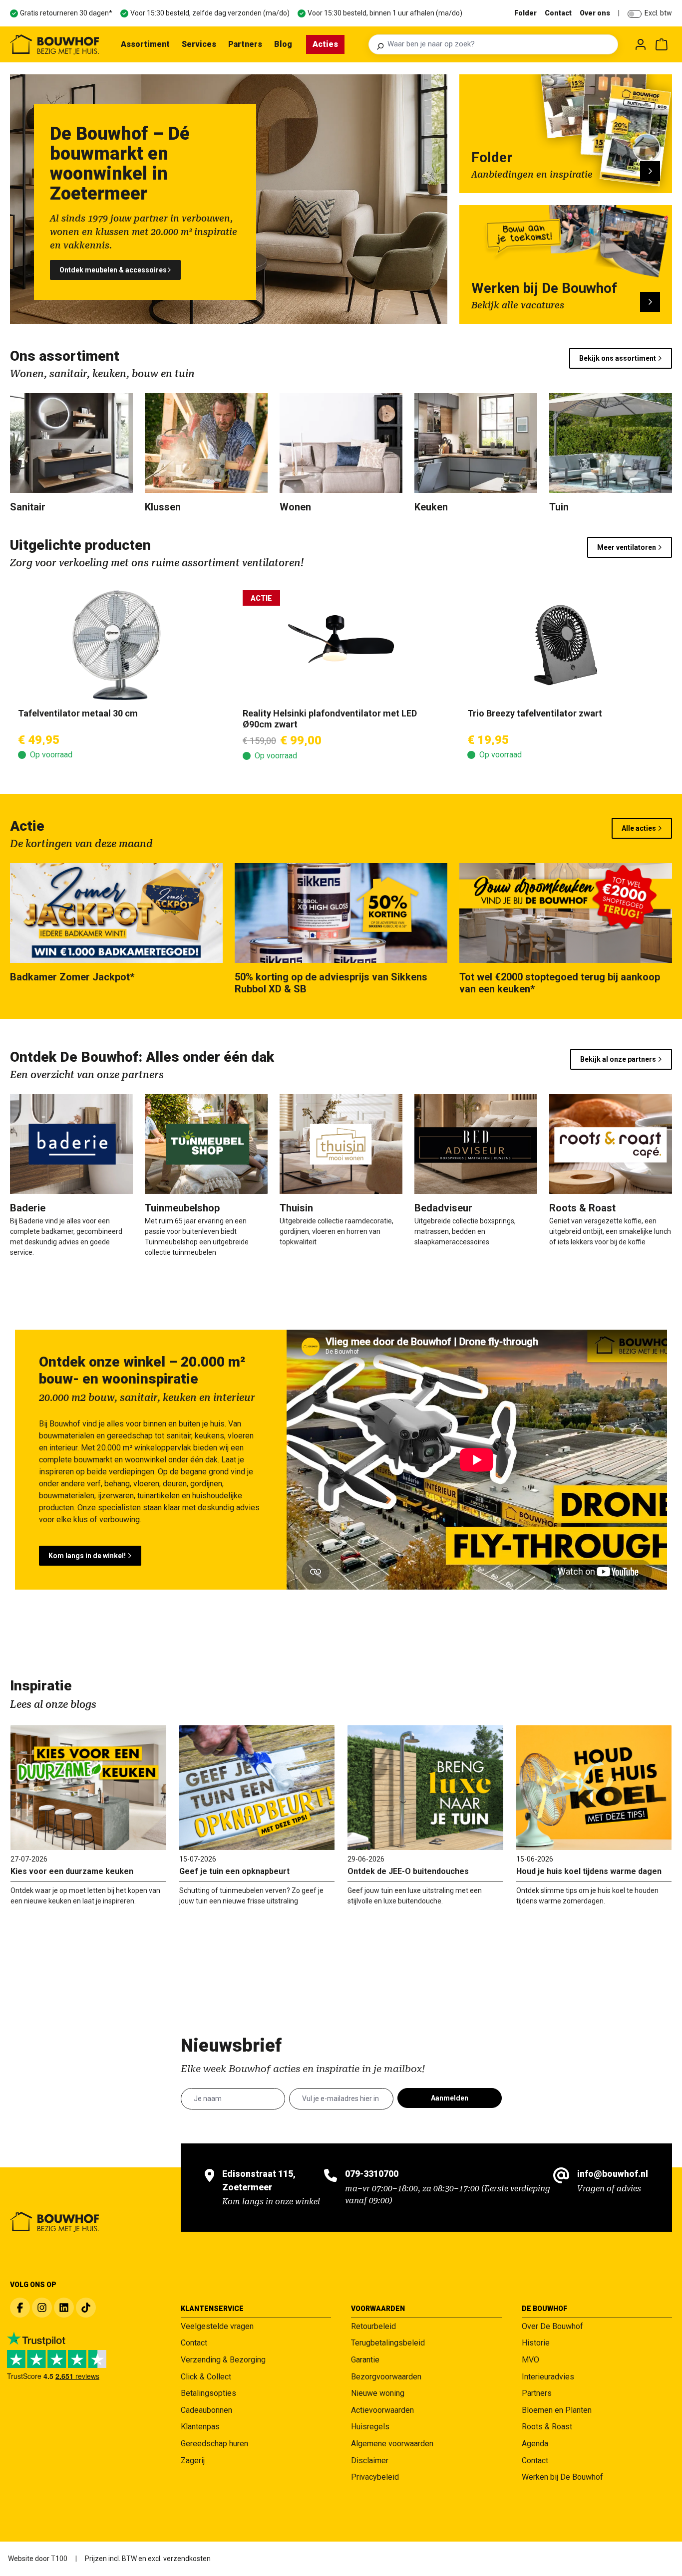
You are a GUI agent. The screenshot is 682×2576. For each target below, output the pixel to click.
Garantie (365, 2360)
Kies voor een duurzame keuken (72, 1871)
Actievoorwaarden (382, 2410)
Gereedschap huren (214, 2444)
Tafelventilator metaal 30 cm (78, 713)
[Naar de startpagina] (54, 44)
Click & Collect (206, 2377)
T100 (59, 2559)
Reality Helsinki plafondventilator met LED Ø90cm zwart (330, 719)
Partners (537, 2393)
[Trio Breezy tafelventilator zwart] (566, 645)
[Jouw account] (641, 44)
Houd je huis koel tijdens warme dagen (589, 1871)
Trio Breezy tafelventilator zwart (535, 713)
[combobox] (500, 44)
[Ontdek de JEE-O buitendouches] (425, 1788)
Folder (525, 13)
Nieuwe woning (378, 2393)
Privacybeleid (375, 2477)
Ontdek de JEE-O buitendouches (408, 1871)
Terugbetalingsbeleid (388, 2343)
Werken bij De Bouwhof (562, 2477)
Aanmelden (450, 2098)
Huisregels (370, 2427)
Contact (558, 13)
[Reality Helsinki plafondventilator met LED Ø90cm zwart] (341, 645)
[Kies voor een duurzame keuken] (88, 1788)
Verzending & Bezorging (223, 2360)
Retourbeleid (373, 2326)
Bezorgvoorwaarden (386, 2377)
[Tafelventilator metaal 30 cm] (116, 645)
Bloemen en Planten (557, 2410)
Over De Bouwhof (552, 2326)
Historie (536, 2343)
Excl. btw (658, 13)
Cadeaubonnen (206, 2410)
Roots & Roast (547, 2427)
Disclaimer (370, 2460)
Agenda (535, 2444)
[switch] (635, 14)
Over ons (595, 13)
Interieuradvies (548, 2377)
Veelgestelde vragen (217, 2326)
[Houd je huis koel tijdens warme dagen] (594, 1788)
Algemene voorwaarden (392, 2444)
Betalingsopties (208, 2393)
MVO (530, 2360)
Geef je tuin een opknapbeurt (234, 1871)
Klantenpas (200, 2427)
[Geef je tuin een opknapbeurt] (257, 1788)
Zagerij (193, 2460)
